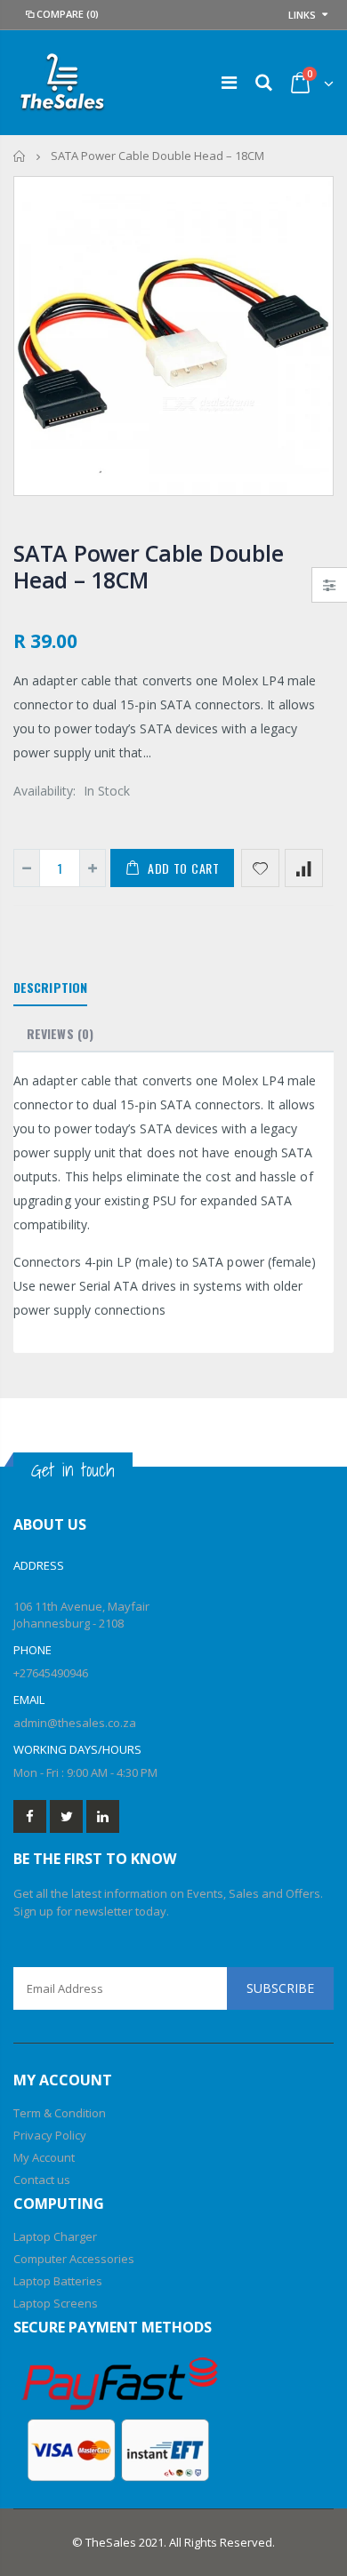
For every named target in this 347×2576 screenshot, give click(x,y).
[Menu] (229, 82)
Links (302, 15)
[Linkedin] (103, 1816)
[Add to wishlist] (260, 868)
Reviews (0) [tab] (60, 1033)
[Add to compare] (304, 868)
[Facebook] (30, 1816)
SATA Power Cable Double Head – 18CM (148, 566)
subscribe (280, 1988)
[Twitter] (66, 1816)
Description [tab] (50, 987)
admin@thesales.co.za (75, 1723)
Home (20, 156)
